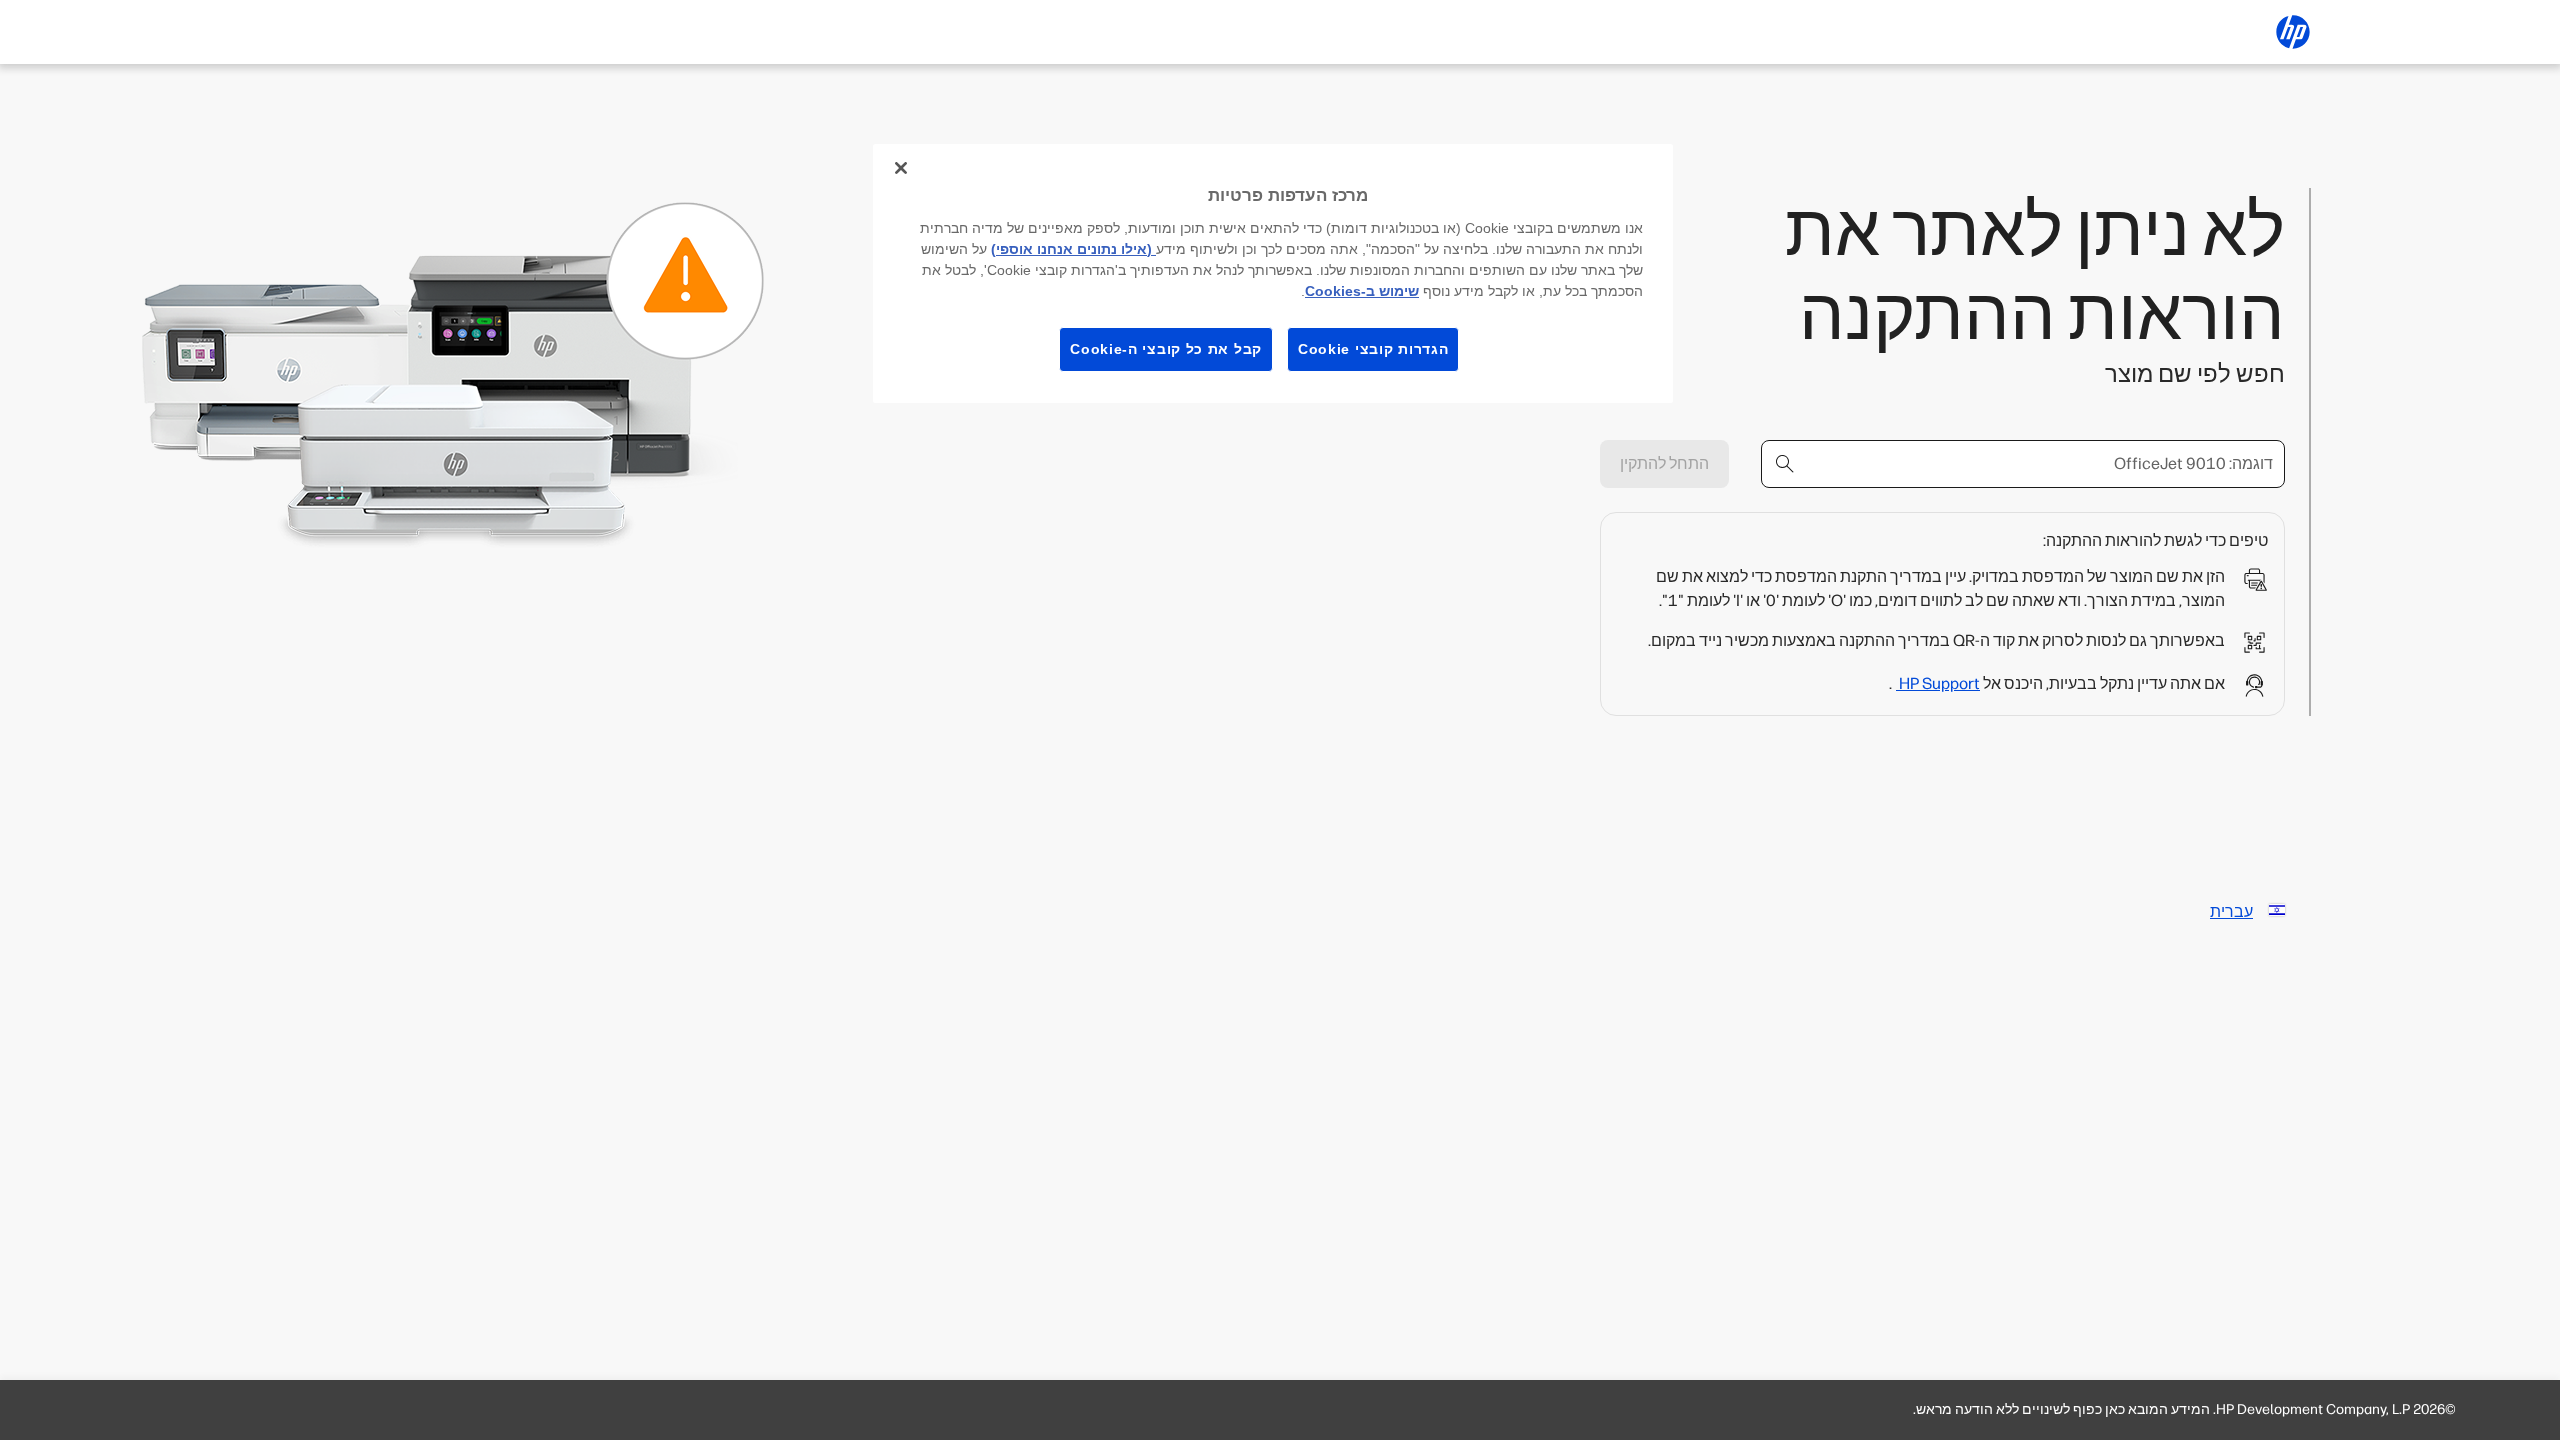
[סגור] (901, 168)
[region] (1273, 273)
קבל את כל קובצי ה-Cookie (1166, 349)
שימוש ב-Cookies (1362, 291)
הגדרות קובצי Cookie (1373, 349)
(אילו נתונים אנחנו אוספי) (1073, 249)
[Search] (1785, 464)
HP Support (1938, 683)
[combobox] (2023, 464)
